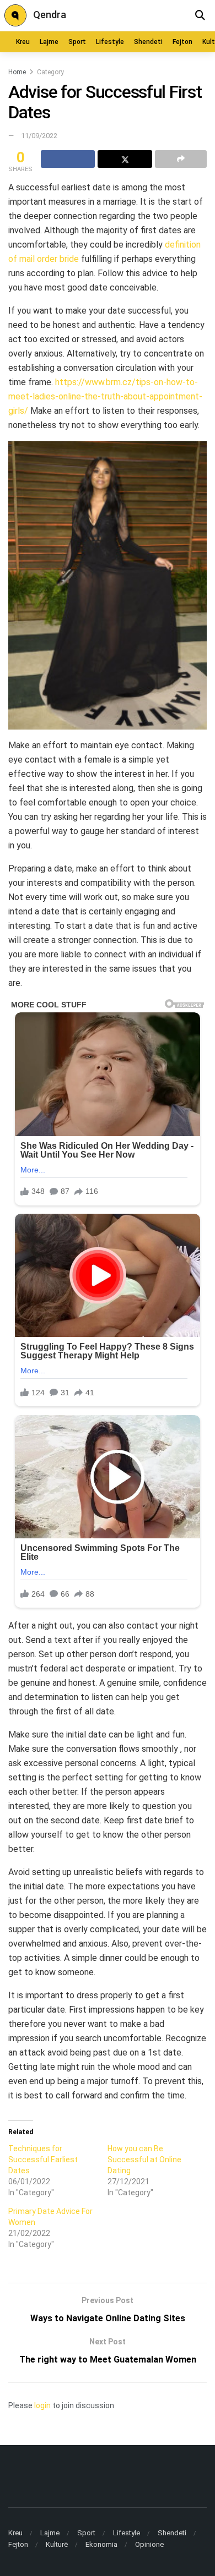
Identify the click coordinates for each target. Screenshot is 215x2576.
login (42, 2405)
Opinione (149, 2544)
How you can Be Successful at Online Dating (144, 2160)
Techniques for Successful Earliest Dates (43, 2160)
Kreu (23, 42)
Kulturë (57, 2544)
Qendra (50, 15)
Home (17, 72)
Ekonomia (101, 2544)
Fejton (182, 42)
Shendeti (148, 42)
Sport (77, 42)
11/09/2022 (39, 136)
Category (50, 72)
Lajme (49, 42)
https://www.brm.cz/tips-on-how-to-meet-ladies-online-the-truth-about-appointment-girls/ (105, 396)
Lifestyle (110, 42)
